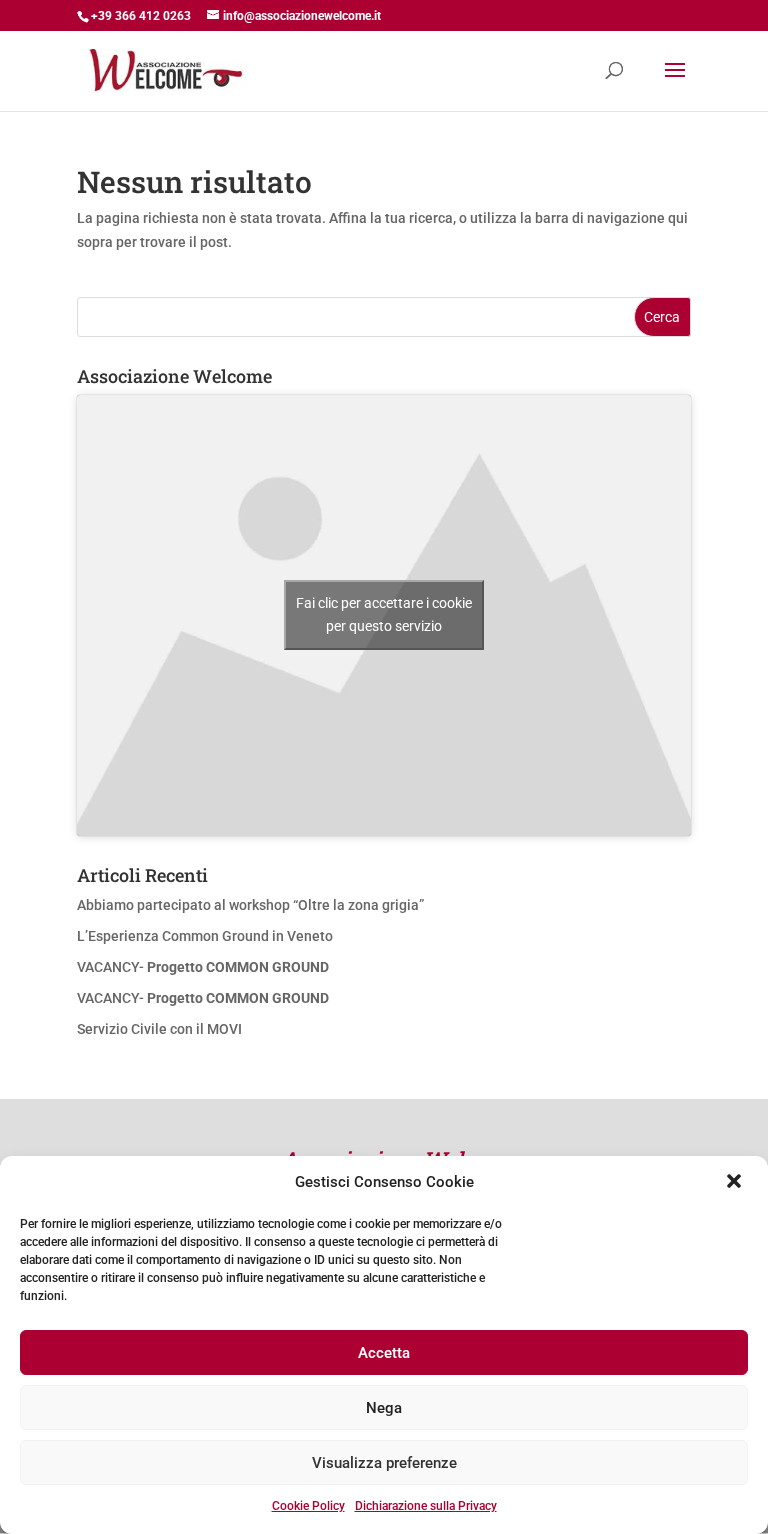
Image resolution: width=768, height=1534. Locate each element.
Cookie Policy (308, 1506)
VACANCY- (203, 967)
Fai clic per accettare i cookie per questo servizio (384, 614)
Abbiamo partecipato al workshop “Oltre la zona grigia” (250, 905)
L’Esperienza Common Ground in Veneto (205, 936)
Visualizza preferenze (384, 1463)
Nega (384, 1408)
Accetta (384, 1353)
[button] (736, 1183)
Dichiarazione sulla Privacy (426, 1506)
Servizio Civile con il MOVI (159, 1029)
